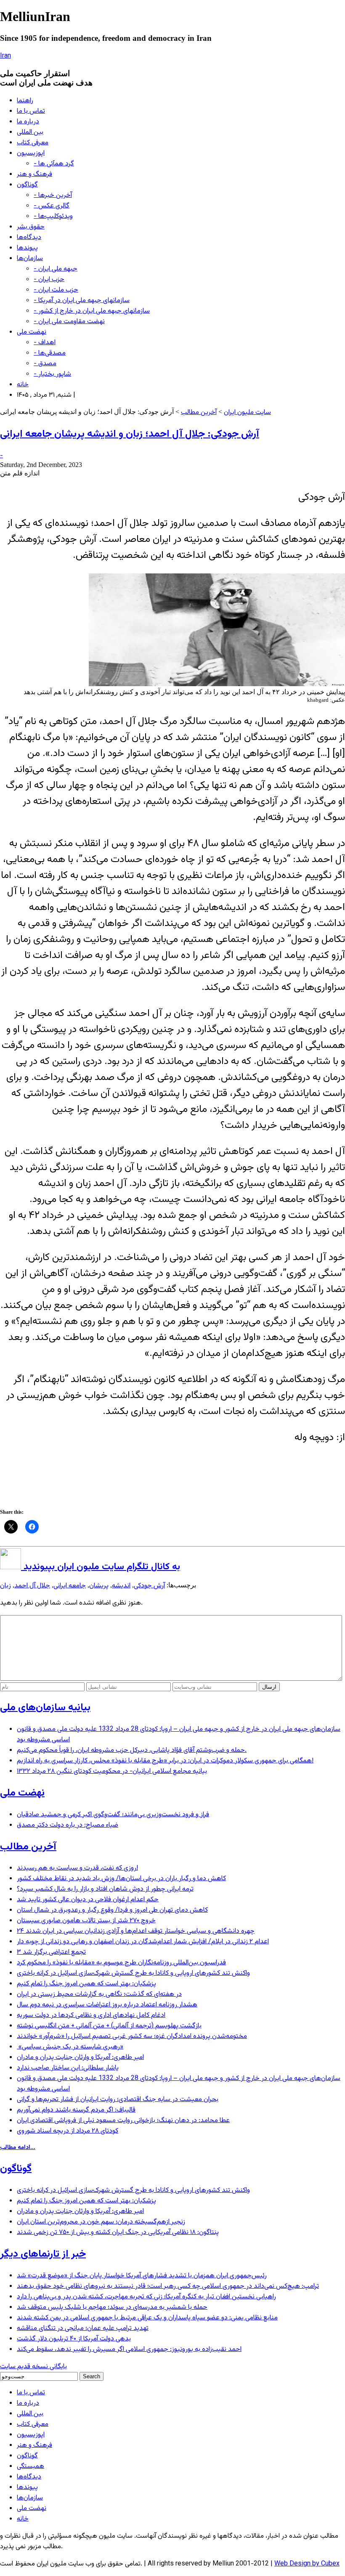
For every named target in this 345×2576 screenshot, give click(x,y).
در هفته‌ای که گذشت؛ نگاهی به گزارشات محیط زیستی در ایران (99, 1994)
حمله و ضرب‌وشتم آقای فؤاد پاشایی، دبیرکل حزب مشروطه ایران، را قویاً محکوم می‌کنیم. (132, 1750)
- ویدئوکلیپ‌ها (53, 216)
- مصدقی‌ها (50, 353)
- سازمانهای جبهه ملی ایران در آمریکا (82, 301)
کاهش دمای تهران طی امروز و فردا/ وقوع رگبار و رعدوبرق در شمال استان (112, 1910)
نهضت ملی (32, 332)
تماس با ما (31, 111)
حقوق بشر (31, 227)
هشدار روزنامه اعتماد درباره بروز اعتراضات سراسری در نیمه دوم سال (107, 2005)
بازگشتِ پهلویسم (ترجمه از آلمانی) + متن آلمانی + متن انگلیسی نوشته (109, 2026)
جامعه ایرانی (70, 1586)
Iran (5, 56)
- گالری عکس (52, 206)
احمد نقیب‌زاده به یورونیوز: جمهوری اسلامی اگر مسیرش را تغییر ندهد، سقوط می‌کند (129, 2349)
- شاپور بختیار (52, 374)
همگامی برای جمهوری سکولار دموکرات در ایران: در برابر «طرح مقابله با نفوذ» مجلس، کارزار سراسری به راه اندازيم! (165, 1761)
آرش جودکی (149, 1586)
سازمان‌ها (30, 259)
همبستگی (31, 2466)
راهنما (25, 101)
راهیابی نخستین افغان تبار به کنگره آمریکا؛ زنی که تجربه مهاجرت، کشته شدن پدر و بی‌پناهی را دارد (146, 2297)
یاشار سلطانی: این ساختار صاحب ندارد (68, 2068)
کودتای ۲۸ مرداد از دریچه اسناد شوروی (68, 2131)
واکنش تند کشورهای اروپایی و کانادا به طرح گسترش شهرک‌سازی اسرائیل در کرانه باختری (133, 1973)
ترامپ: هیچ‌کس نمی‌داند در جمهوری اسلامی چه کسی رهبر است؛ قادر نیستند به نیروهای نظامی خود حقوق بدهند (168, 2286)
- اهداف (45, 343)
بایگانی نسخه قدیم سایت (33, 2367)
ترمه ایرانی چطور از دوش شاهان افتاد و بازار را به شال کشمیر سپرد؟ (105, 1889)
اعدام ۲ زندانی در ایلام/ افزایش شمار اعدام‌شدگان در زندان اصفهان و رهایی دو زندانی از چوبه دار (143, 1942)
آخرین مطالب (199, 413)
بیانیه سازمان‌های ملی (45, 1708)
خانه (23, 385)
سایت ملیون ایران (247, 413)
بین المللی (30, 132)
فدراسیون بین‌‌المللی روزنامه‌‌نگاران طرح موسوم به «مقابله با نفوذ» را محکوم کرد (121, 1963)
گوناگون (27, 185)
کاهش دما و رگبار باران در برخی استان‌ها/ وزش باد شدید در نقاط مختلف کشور (121, 1879)
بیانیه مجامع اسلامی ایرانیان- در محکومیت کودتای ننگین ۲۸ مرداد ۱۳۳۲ (112, 1771)
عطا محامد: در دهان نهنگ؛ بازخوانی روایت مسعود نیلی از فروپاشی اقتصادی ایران (123, 2121)
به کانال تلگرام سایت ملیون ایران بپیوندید (101, 1567)
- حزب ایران (49, 280)
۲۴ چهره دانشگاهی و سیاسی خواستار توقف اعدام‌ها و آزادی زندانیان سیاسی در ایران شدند (136, 1931)
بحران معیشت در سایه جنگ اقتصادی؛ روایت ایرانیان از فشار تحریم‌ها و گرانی (118, 2100)
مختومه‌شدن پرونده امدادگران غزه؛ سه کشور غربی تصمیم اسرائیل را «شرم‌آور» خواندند (132, 2036)
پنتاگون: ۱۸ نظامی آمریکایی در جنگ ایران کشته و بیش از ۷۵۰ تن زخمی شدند (118, 2232)
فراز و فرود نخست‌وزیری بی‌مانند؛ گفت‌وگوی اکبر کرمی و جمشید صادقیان (113, 1815)
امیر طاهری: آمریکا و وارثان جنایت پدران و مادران (80, 2057)
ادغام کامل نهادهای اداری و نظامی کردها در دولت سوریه (91, 2015)
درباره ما (28, 122)
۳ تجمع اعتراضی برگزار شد (51, 1952)
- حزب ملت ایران (56, 290)
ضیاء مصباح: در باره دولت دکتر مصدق (68, 1825)
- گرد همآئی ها (54, 164)
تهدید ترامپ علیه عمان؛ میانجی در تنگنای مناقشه (83, 2328)
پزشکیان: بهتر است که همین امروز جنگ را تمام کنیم (86, 1984)
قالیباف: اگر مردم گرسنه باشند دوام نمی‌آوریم (76, 2110)
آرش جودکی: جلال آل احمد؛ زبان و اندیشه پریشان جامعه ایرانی (130, 434)
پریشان (99, 1586)
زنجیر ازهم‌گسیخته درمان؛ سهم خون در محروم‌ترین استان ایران (101, 2222)
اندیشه (121, 1586)
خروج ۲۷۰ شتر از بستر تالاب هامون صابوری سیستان (86, 1921)
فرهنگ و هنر (34, 174)
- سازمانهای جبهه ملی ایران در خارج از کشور (92, 311)
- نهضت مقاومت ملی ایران (69, 322)
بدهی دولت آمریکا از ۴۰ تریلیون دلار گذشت (74, 2339)
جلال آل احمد (32, 1586)
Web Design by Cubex (307, 2564)
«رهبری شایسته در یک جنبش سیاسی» (70, 2047)
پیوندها (27, 248)
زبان (5, 1586)
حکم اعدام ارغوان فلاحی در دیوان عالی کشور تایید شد (88, 1900)
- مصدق (45, 364)
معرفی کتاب (33, 143)
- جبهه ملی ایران (56, 269)
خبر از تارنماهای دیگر (43, 2254)
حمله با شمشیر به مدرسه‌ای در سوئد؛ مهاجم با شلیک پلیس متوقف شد (112, 2307)
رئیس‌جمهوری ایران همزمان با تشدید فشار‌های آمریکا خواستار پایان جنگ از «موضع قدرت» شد (142, 2276)
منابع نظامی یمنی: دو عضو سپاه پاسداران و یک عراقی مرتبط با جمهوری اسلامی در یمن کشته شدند (147, 2318)
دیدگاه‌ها (29, 237)
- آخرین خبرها (53, 195)
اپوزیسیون (31, 153)
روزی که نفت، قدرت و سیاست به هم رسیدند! (77, 1868)
